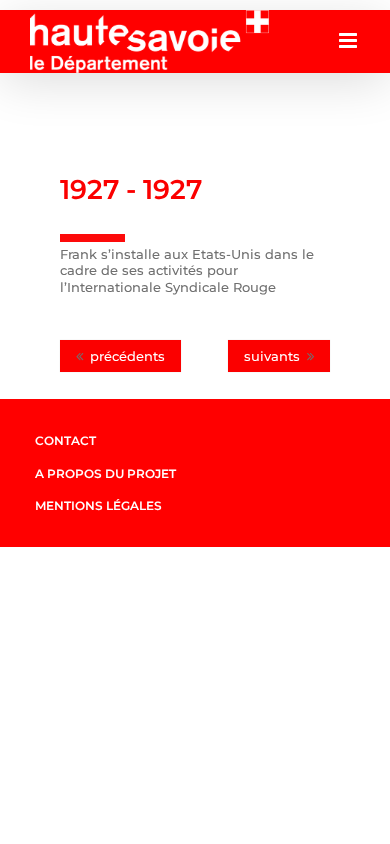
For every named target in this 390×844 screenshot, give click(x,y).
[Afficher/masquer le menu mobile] (349, 40)
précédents (127, 356)
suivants (272, 356)
